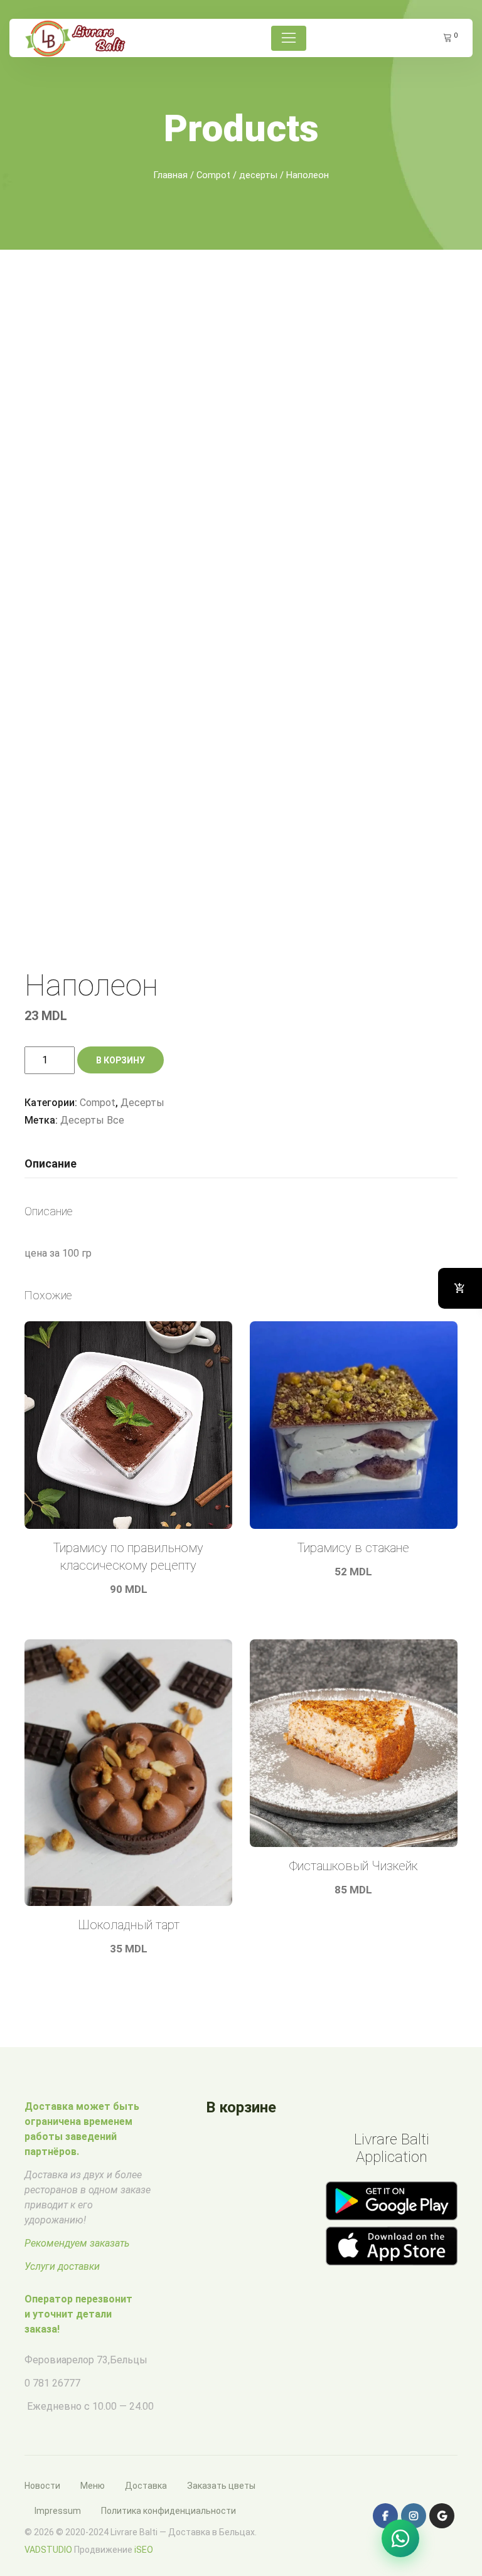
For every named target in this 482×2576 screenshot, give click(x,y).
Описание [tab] (51, 1163)
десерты (258, 175)
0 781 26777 (52, 2383)
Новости (42, 2486)
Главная (170, 175)
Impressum (58, 2511)
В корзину (120, 1060)
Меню (93, 2486)
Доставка (146, 2486)
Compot (213, 175)
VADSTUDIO (48, 2550)
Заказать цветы (221, 2486)
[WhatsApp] (400, 2538)
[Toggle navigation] (289, 38)
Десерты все (92, 1120)
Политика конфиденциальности (169, 2511)
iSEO (144, 2550)
